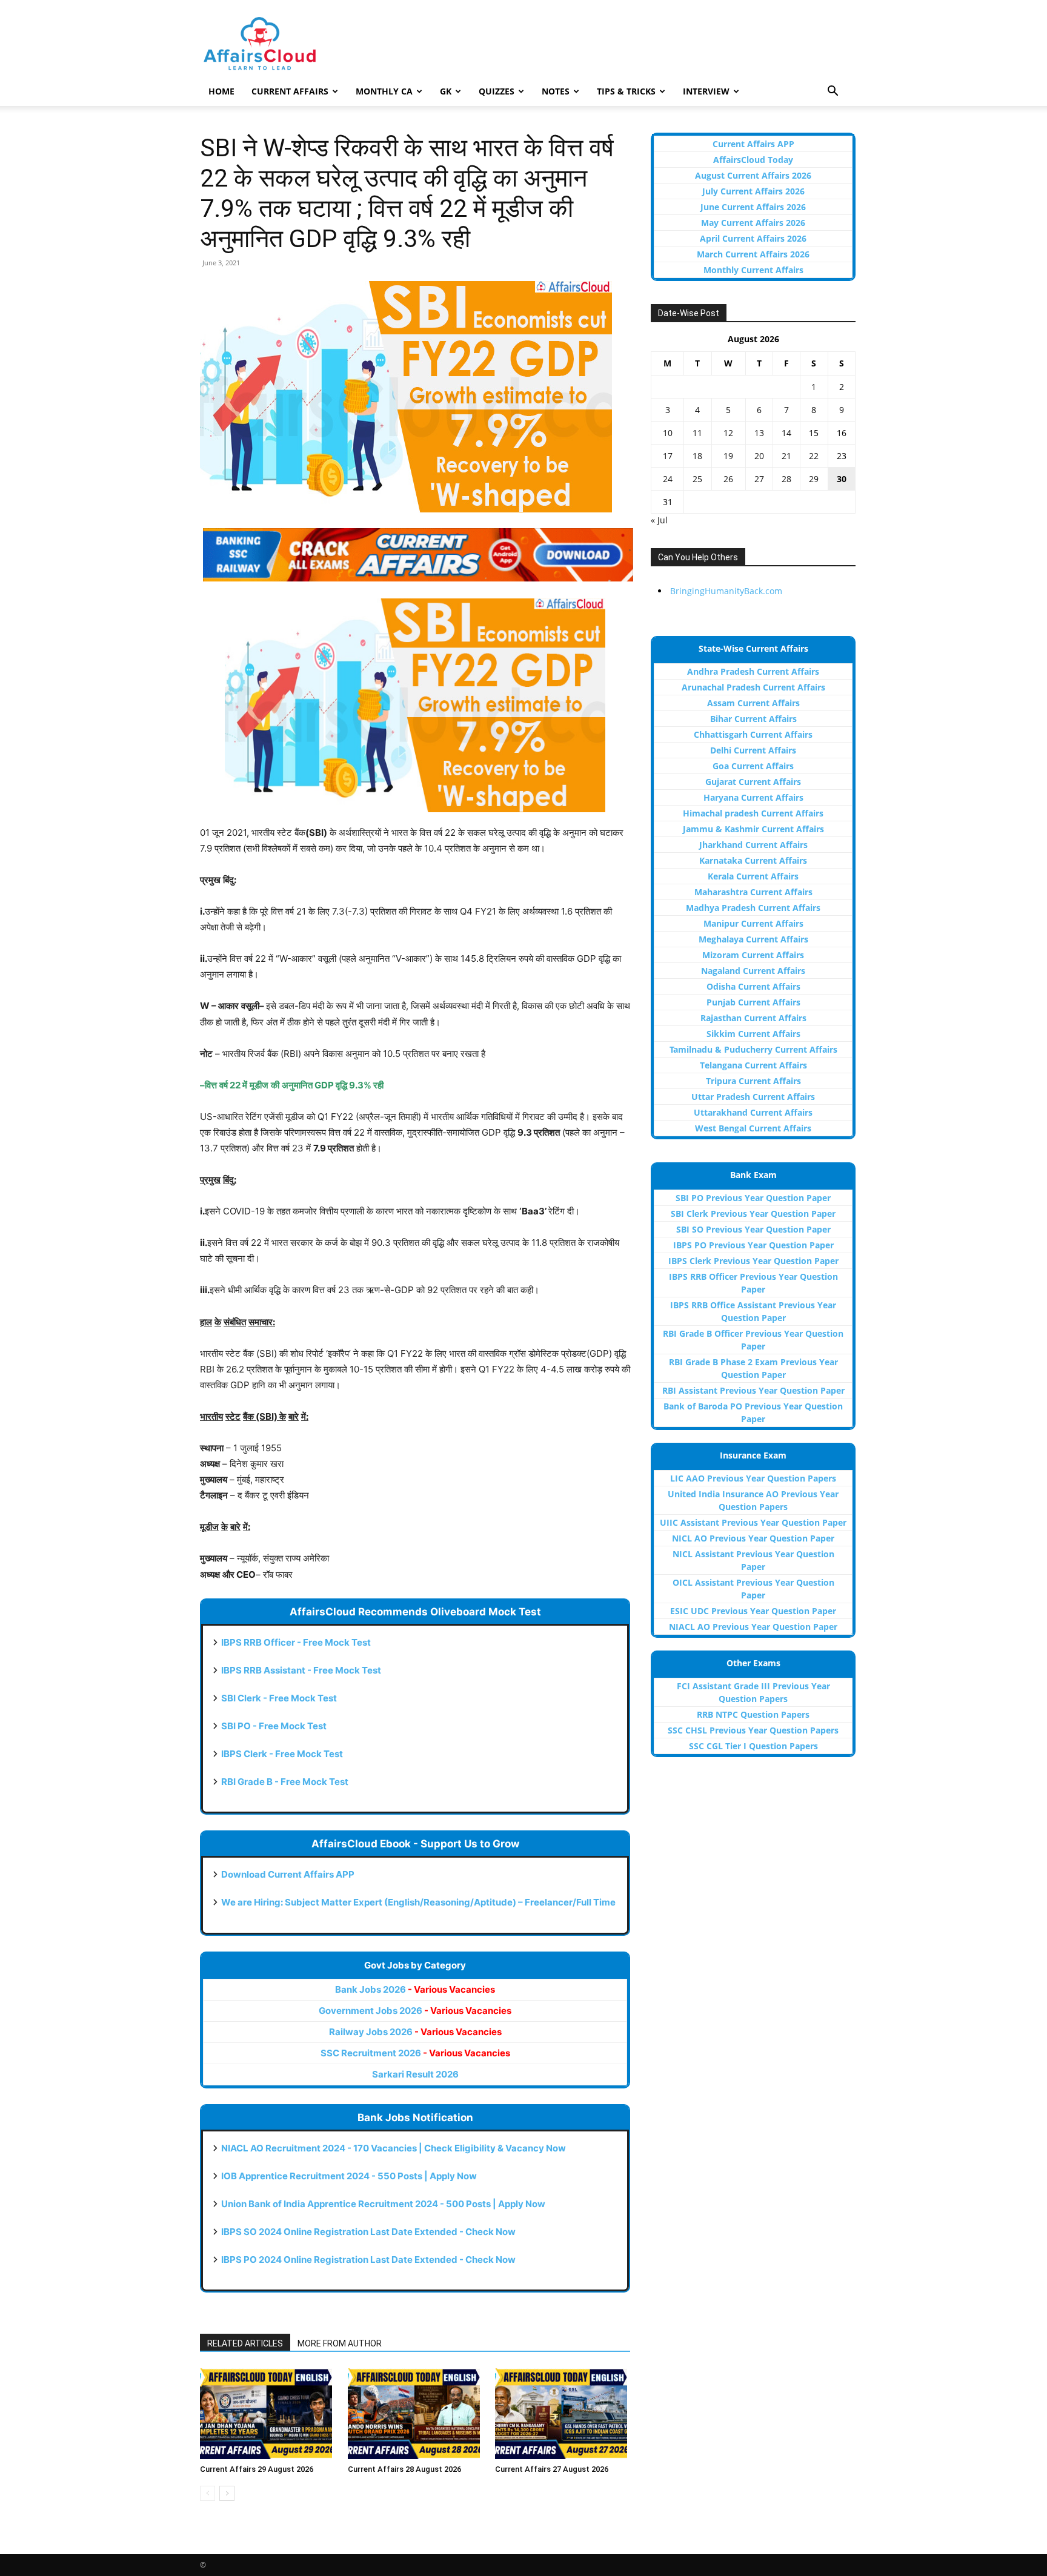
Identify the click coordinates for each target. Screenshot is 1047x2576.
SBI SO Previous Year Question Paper (753, 1229)
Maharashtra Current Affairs (753, 892)
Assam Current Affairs (753, 703)
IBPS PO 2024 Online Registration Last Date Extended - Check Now (368, 2260)
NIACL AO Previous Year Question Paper (753, 1627)
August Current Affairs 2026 (753, 175)
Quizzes (497, 91)
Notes (556, 91)
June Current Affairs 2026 (753, 207)
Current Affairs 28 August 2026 (404, 2469)
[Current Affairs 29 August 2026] (268, 2414)
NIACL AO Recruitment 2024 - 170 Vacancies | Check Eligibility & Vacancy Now (394, 2148)
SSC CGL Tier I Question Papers (753, 1746)
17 (668, 456)
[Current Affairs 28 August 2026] (415, 2414)
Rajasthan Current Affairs (753, 1018)
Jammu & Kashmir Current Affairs (753, 829)
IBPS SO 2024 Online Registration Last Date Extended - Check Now (368, 2232)
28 (786, 479)
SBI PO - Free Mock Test (274, 1726)
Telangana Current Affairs (753, 1065)
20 (759, 456)
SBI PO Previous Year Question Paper (753, 1198)
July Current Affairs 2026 (753, 191)
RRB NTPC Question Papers (753, 1714)
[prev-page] (208, 2493)
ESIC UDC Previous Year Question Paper (753, 1611)
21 (786, 456)
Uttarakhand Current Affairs (753, 1112)
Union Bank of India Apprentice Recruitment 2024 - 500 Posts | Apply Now (383, 2204)
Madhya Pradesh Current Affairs (753, 908)
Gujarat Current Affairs (753, 782)
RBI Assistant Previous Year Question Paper (753, 1390)
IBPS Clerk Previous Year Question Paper (753, 1261)
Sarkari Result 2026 (415, 2074)
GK (446, 91)
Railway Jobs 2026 (415, 2032)
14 (786, 433)
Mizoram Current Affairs (753, 955)
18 (697, 456)
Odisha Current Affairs (753, 986)
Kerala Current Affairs (753, 876)
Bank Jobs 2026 (415, 1989)
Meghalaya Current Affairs (753, 939)
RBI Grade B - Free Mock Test (285, 1782)
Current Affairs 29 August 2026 (257, 2469)
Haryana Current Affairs (753, 797)
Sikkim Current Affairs (753, 1034)
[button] (833, 92)
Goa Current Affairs (753, 766)
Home (221, 91)
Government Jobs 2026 (415, 2011)
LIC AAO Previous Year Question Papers (753, 1478)
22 (814, 456)
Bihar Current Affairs (753, 719)
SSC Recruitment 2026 (415, 2053)
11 (697, 433)
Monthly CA (384, 91)
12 (728, 433)
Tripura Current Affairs (753, 1081)
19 (728, 456)
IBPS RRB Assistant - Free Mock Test (301, 1670)
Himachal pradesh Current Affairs (753, 813)
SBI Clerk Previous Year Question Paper (753, 1214)
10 (668, 433)
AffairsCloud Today (753, 160)
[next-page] (227, 2493)
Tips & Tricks (626, 91)
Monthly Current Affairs (753, 270)
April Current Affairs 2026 (753, 238)
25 (697, 479)
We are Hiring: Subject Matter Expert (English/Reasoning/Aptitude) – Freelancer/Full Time (418, 1902)
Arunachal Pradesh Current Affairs (753, 687)
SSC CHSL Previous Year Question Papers (753, 1730)
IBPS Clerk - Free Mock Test (282, 1754)
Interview (706, 91)
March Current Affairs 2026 (753, 254)
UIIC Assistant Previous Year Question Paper (753, 1522)
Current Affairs (290, 91)
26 (728, 479)
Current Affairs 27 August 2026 (552, 2469)
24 (668, 479)
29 (814, 479)
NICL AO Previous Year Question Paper (753, 1538)
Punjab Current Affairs (753, 1002)
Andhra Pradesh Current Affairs (753, 671)
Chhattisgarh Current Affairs (753, 734)
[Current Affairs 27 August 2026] (563, 2414)
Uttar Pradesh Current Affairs (753, 1097)
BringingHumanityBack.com (726, 591)
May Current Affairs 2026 (753, 223)
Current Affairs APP (753, 144)
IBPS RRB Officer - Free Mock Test (296, 1642)
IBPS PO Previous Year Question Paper (753, 1245)
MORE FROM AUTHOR (340, 2343)
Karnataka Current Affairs (753, 860)
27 (759, 479)
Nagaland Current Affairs (753, 971)
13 (759, 433)
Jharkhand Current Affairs (753, 845)
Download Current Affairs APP (288, 1874)
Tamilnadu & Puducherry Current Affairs (753, 1049)
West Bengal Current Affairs (753, 1128)
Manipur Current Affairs (753, 923)
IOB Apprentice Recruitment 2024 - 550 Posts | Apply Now (349, 2176)
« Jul (659, 520)
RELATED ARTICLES (245, 2343)
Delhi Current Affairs (753, 750)
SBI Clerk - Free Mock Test (279, 1698)
